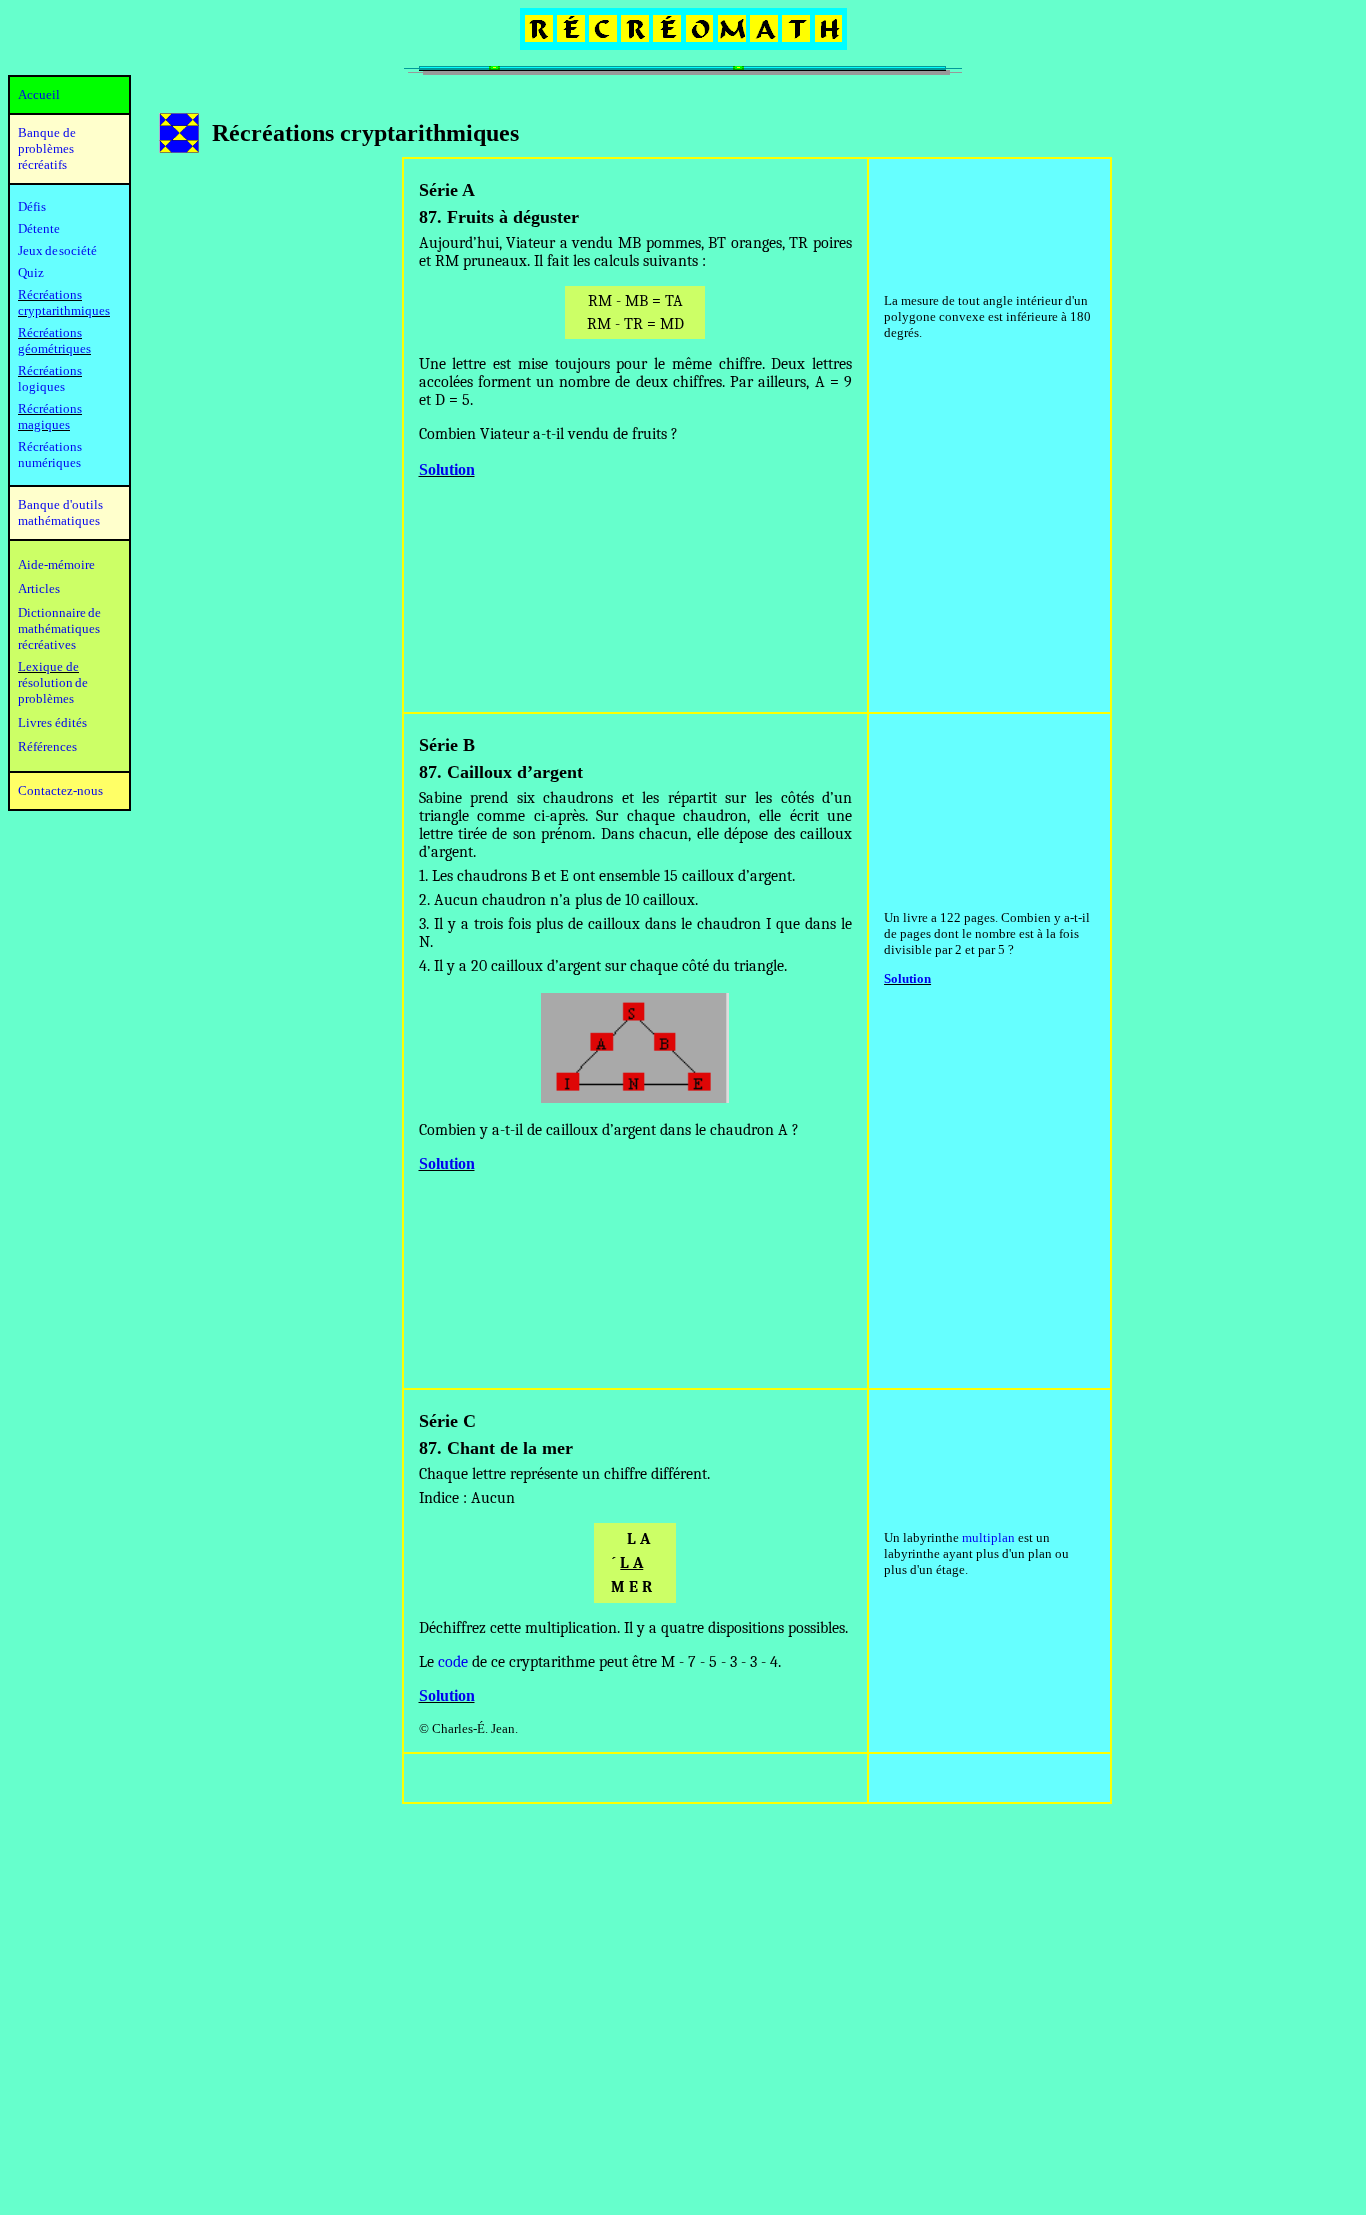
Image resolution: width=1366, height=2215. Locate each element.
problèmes (46, 698)
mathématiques (59, 628)
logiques (41, 386)
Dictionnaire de (59, 612)
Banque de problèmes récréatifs (47, 148)
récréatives (47, 644)
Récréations (50, 370)
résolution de (53, 682)
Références (47, 746)
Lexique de (48, 666)
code (453, 1662)
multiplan (988, 1537)
